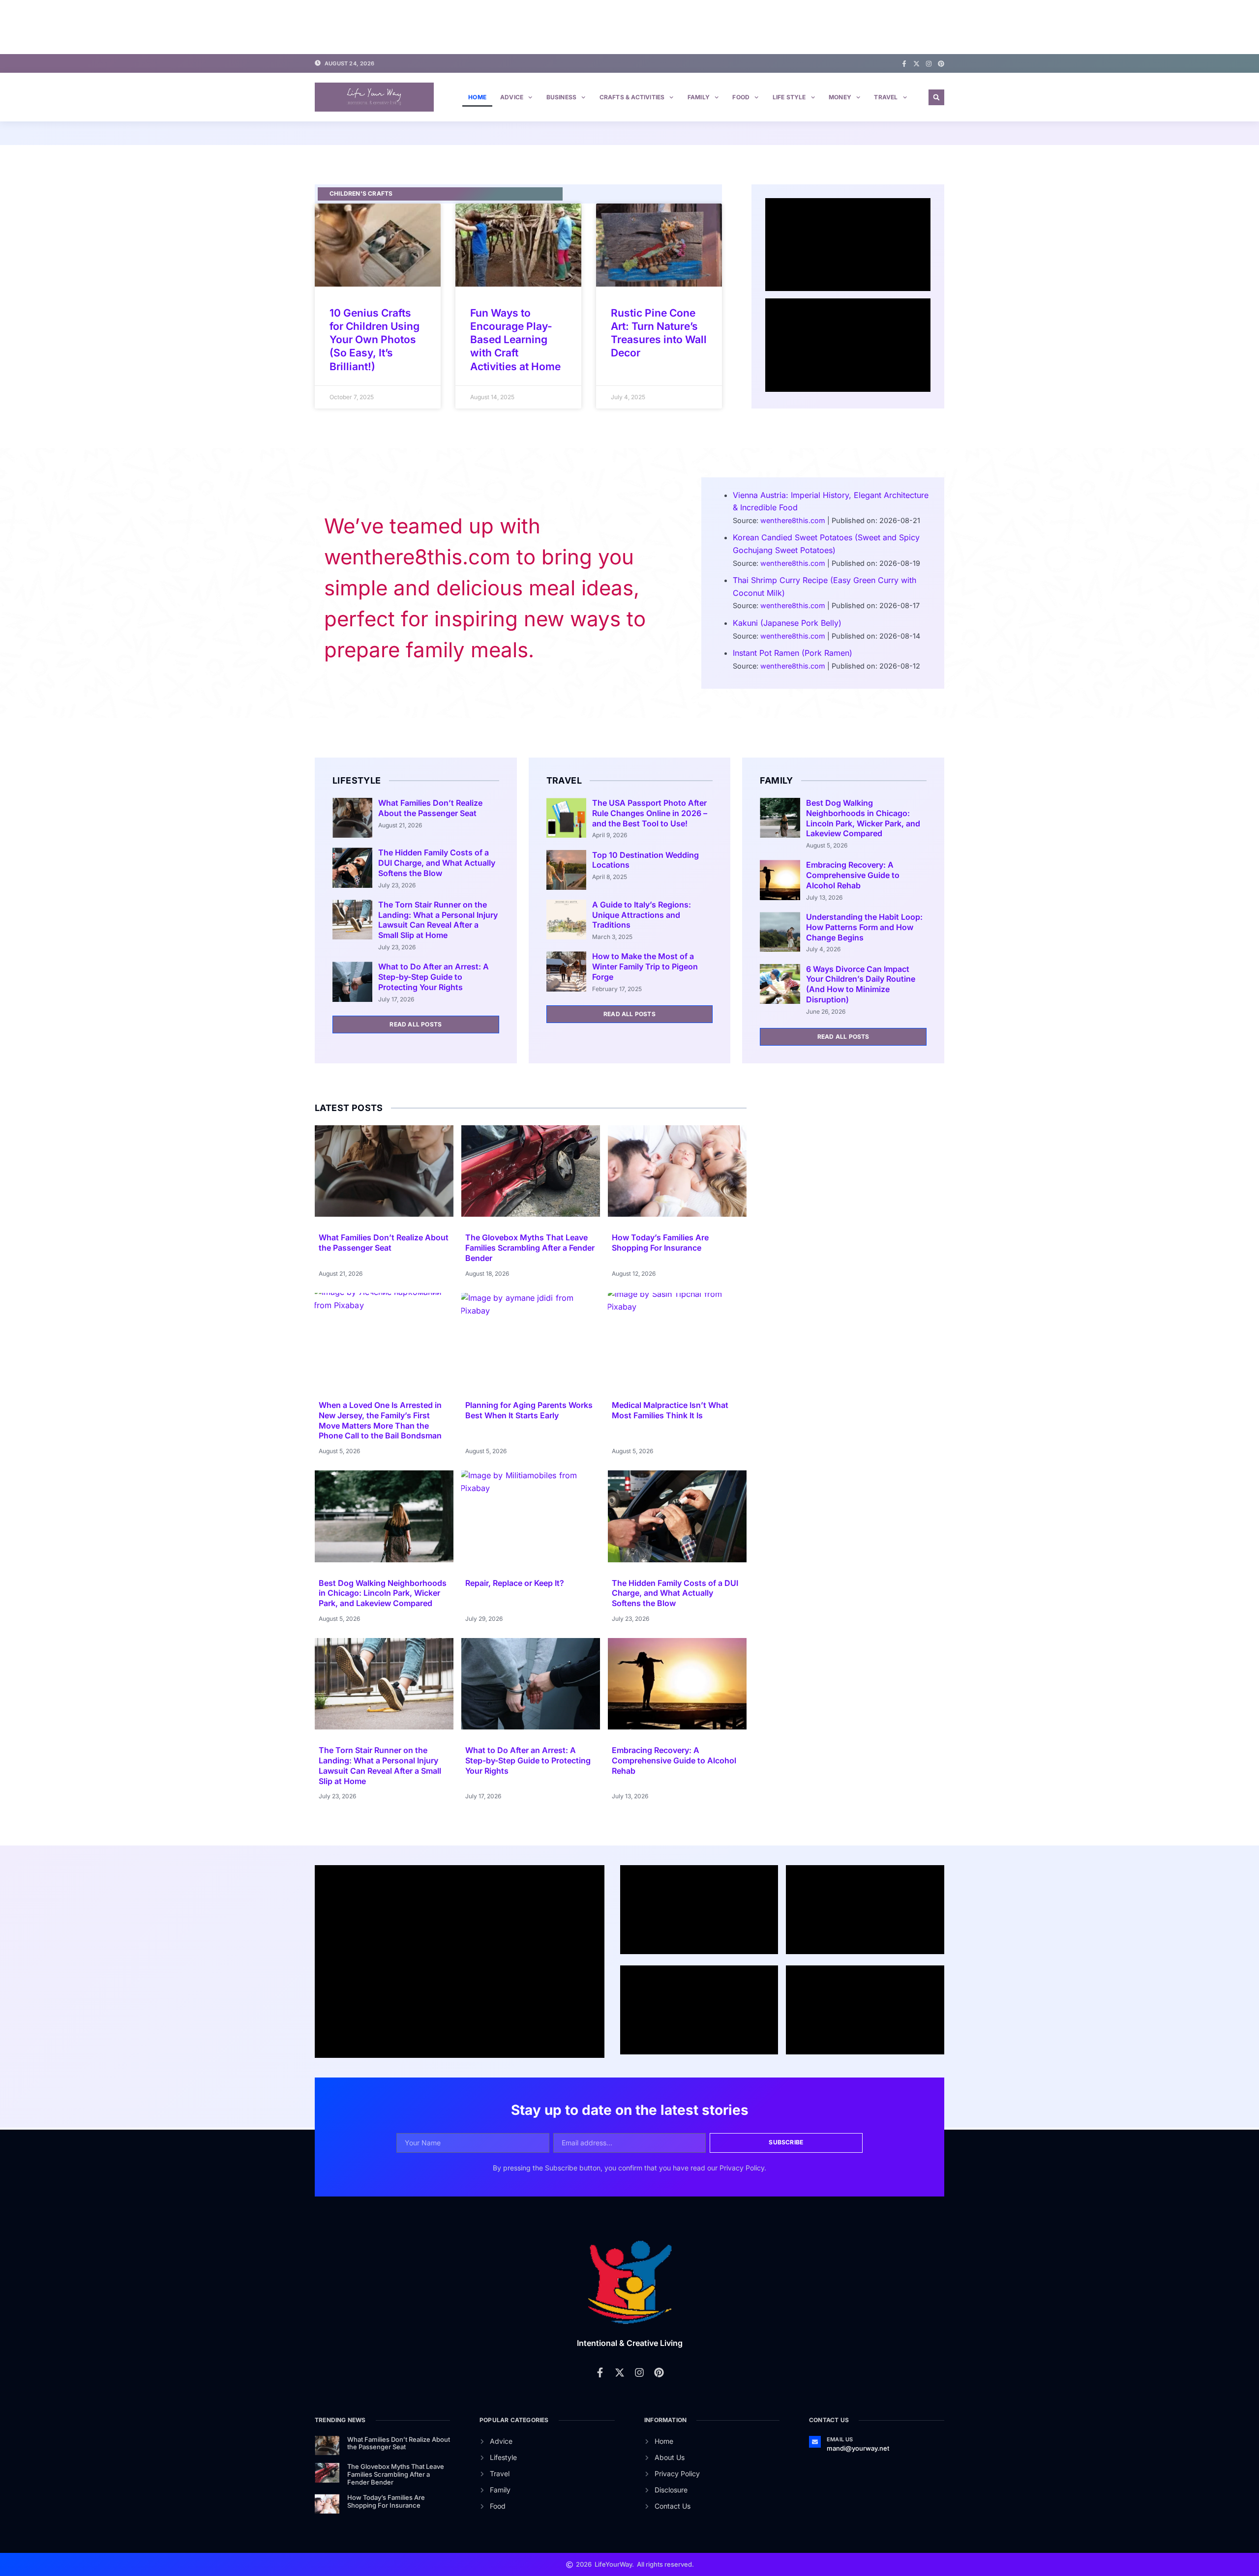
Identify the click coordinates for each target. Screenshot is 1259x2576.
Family (699, 97)
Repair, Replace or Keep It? (515, 1583)
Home (477, 97)
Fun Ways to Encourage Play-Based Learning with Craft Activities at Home (515, 340)
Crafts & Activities (632, 97)
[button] (936, 97)
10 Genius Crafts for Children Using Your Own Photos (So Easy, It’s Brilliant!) (375, 340)
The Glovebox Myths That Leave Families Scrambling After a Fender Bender (530, 1248)
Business (562, 97)
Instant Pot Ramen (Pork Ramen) (793, 653)
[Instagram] (929, 64)
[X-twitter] (916, 64)
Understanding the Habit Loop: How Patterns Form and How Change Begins (864, 927)
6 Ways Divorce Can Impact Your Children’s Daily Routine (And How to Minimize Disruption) (861, 984)
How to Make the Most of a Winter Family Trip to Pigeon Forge (645, 966)
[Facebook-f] (904, 64)
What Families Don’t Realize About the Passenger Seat (430, 808)
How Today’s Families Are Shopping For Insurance (660, 1243)
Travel (886, 97)
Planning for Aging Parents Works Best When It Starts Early (529, 1410)
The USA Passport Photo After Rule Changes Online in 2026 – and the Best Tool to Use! (650, 813)
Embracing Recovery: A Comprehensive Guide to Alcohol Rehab (853, 875)
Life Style (789, 97)
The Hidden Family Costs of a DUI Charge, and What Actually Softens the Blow (437, 863)
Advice (512, 97)
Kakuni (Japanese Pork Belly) (787, 623)
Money (840, 97)
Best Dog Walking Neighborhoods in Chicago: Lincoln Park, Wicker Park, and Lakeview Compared (863, 818)
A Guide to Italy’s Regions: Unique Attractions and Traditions (642, 915)
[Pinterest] (941, 64)
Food (741, 97)
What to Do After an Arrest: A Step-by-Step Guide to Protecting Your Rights (434, 977)
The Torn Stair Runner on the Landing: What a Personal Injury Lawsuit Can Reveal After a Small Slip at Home (438, 920)
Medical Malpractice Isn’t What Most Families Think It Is (670, 1410)
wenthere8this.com (793, 520)
